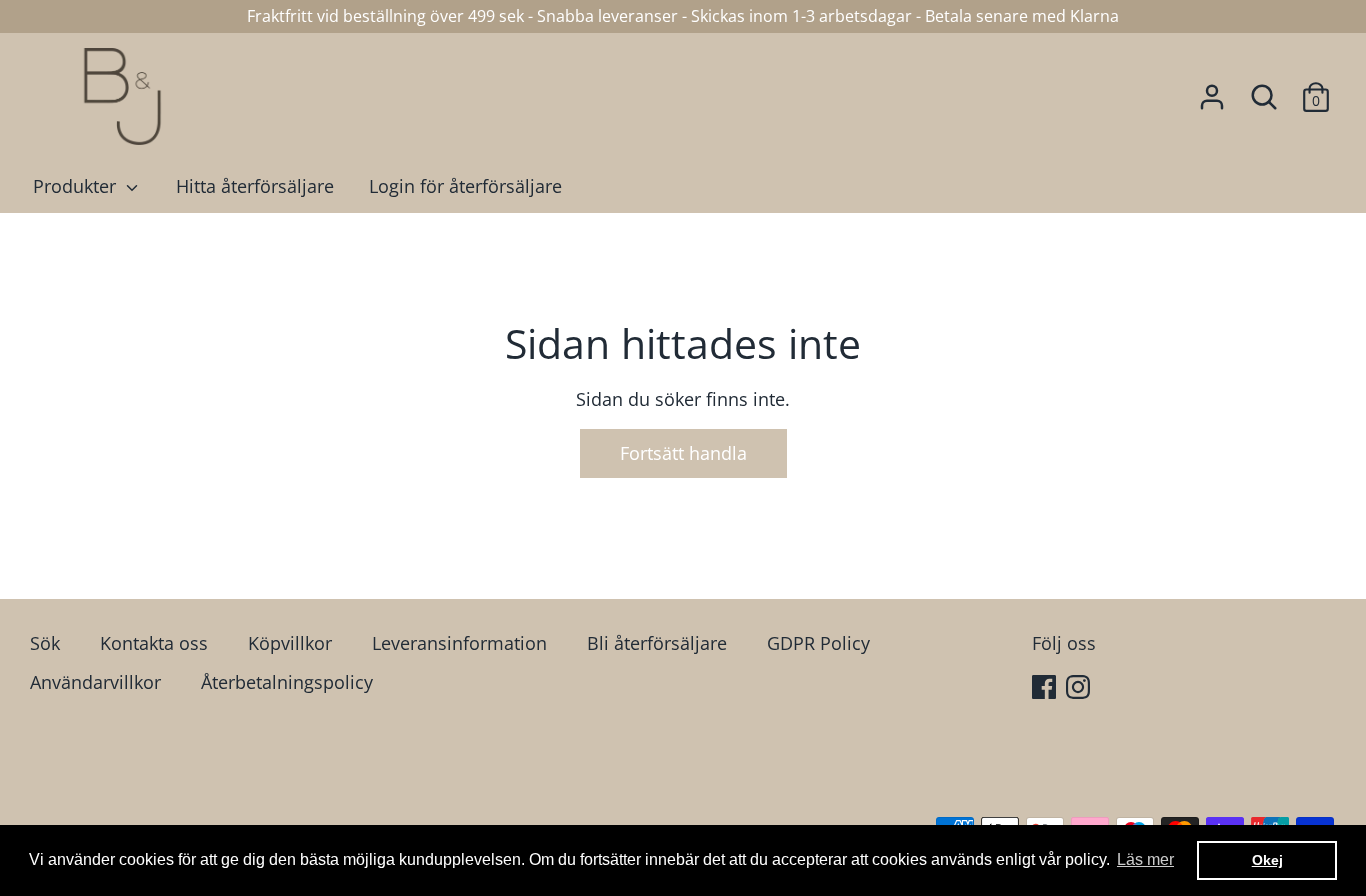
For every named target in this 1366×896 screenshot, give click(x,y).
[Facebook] (1046, 689)
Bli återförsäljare (657, 643)
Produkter (77, 186)
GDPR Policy (818, 643)
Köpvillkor (290, 643)
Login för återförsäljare (465, 186)
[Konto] (1212, 91)
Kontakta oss (154, 643)
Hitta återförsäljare (255, 186)
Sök (45, 643)
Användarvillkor (95, 682)
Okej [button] (1267, 860)
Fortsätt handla (683, 453)
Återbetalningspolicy (287, 682)
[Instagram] (1080, 689)
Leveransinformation (459, 643)
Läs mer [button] (1145, 859)
